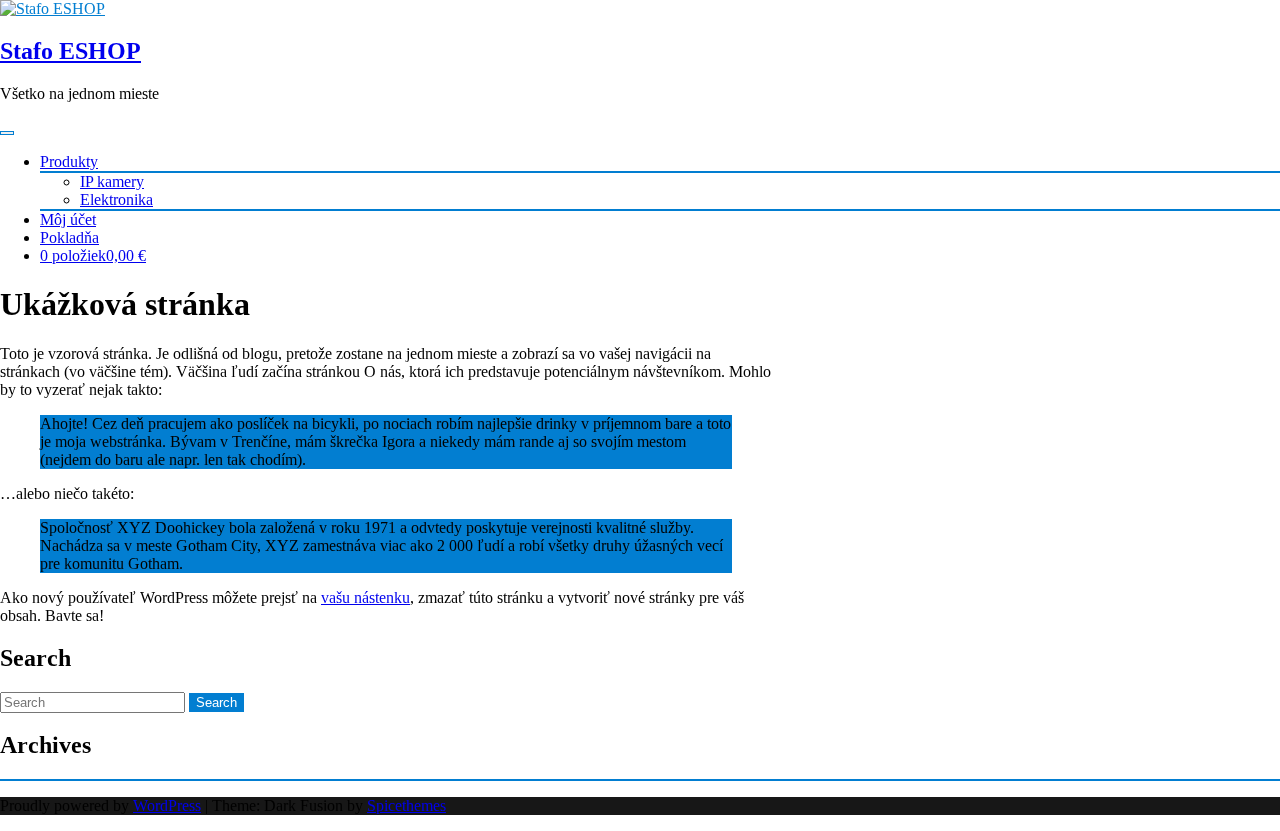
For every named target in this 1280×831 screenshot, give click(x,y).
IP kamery (112, 181)
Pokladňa (69, 237)
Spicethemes (406, 805)
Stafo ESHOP (70, 51)
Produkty (69, 161)
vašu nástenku (365, 597)
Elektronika (116, 199)
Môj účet (68, 219)
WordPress (167, 805)
